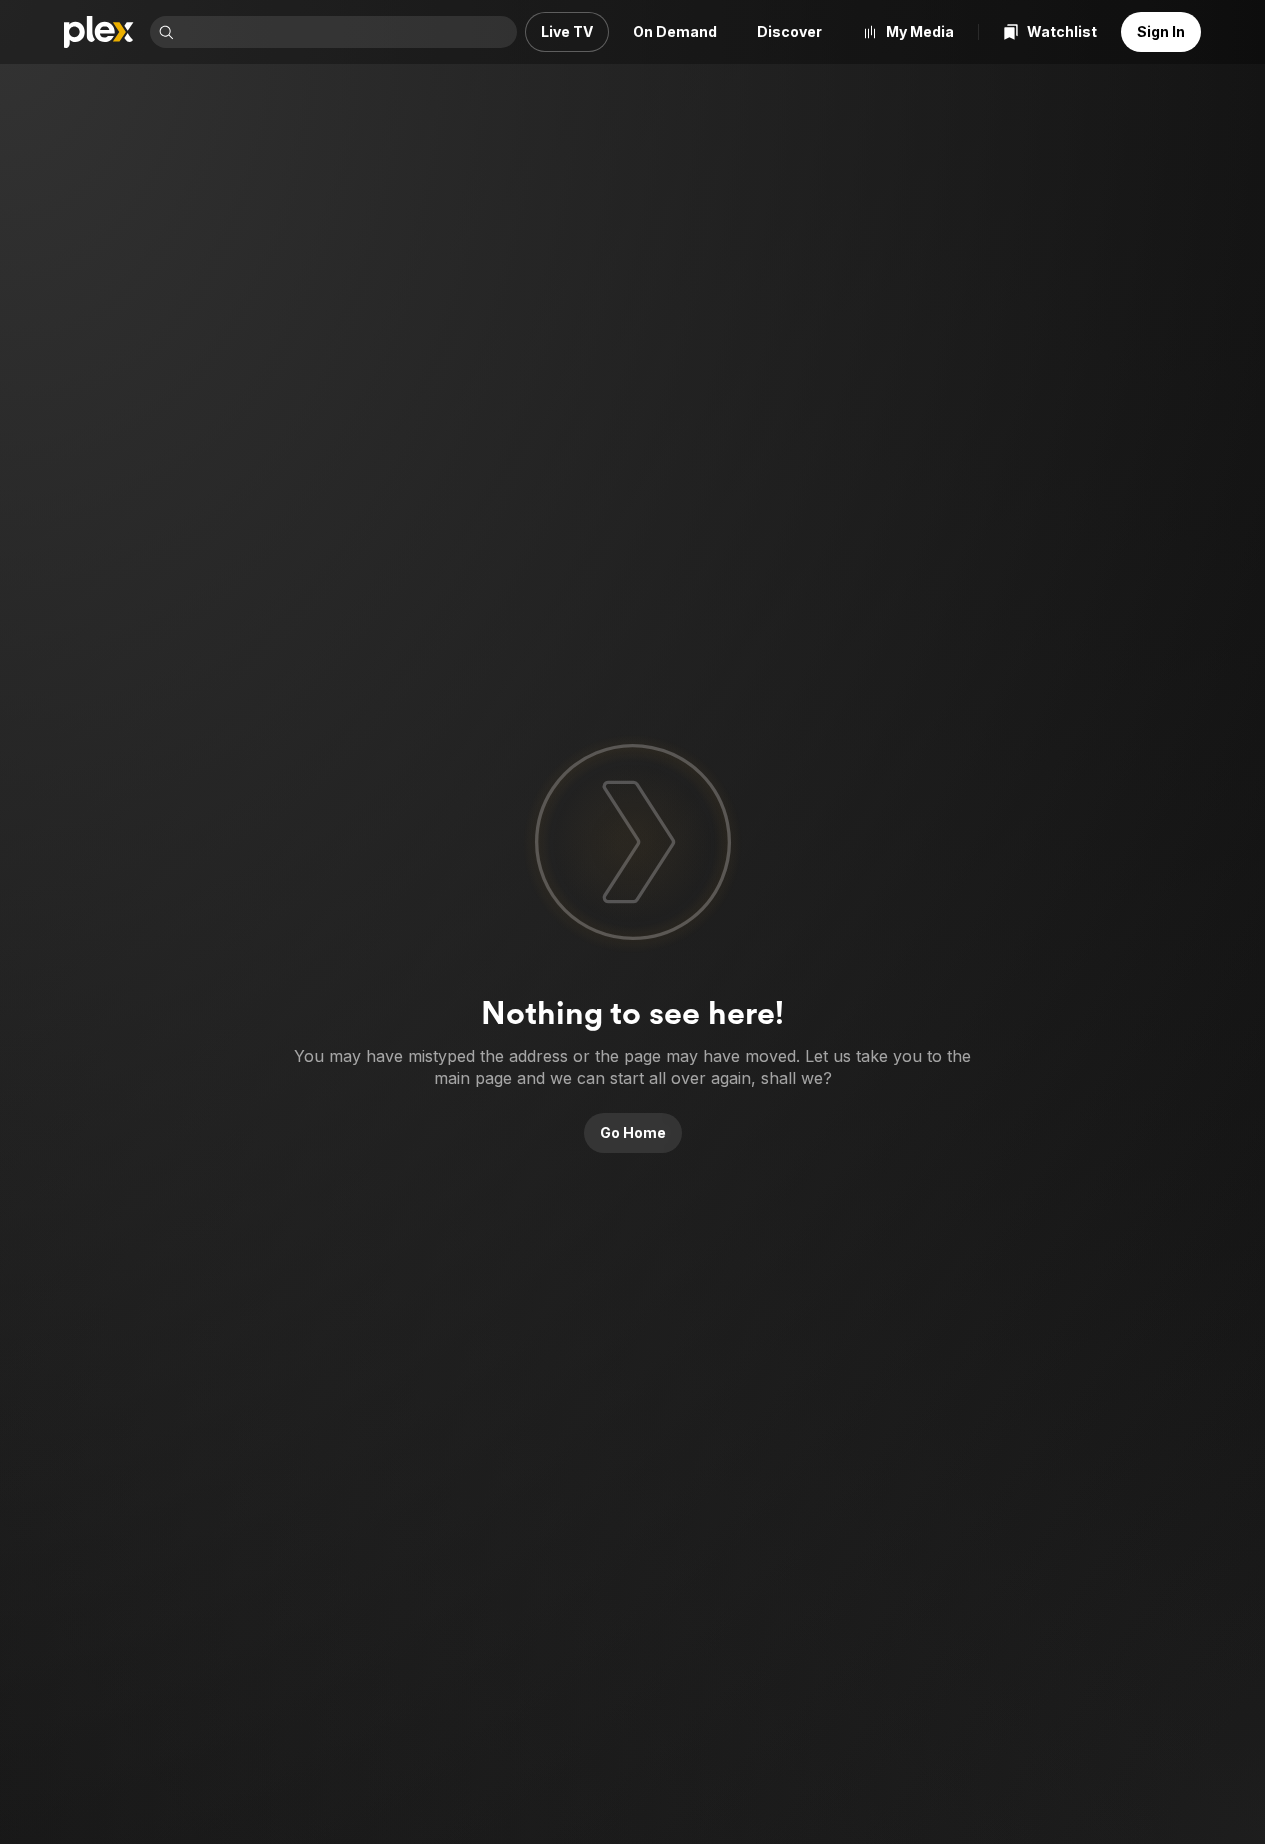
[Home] (99, 32)
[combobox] (347, 32)
